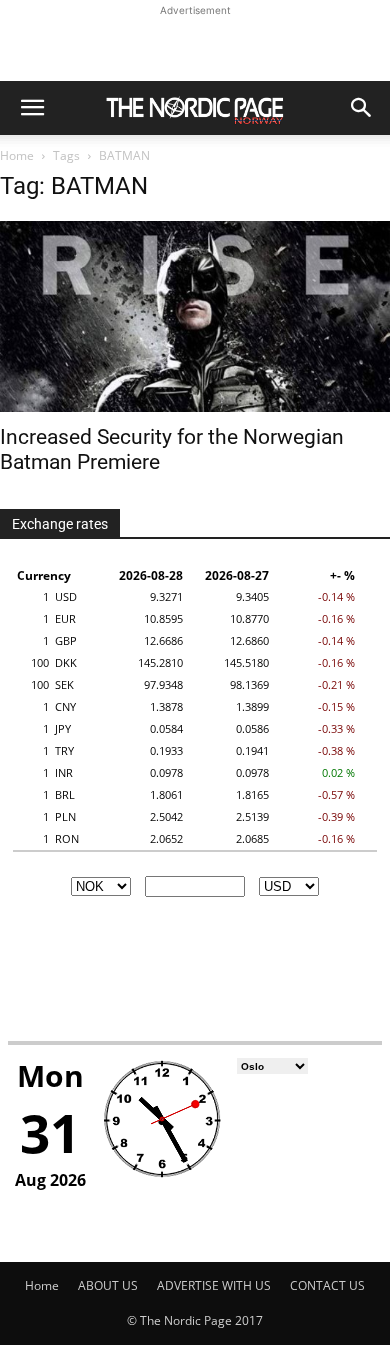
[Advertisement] (195, 46)
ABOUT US (108, 1285)
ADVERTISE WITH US (214, 1285)
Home (17, 155)
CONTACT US (327, 1285)
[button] (32, 108)
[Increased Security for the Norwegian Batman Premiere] (195, 316)
